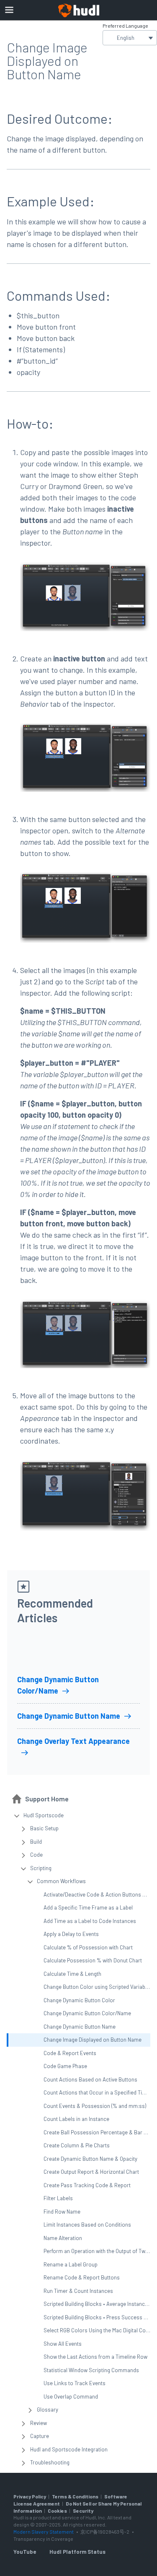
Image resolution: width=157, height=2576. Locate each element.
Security (83, 2511)
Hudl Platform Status (77, 2552)
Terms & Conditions (75, 2496)
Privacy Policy (30, 2496)
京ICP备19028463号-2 (105, 2532)
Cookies (57, 2511)
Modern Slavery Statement (44, 2532)
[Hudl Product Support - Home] (79, 10)
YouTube (25, 2552)
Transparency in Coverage (43, 2539)
